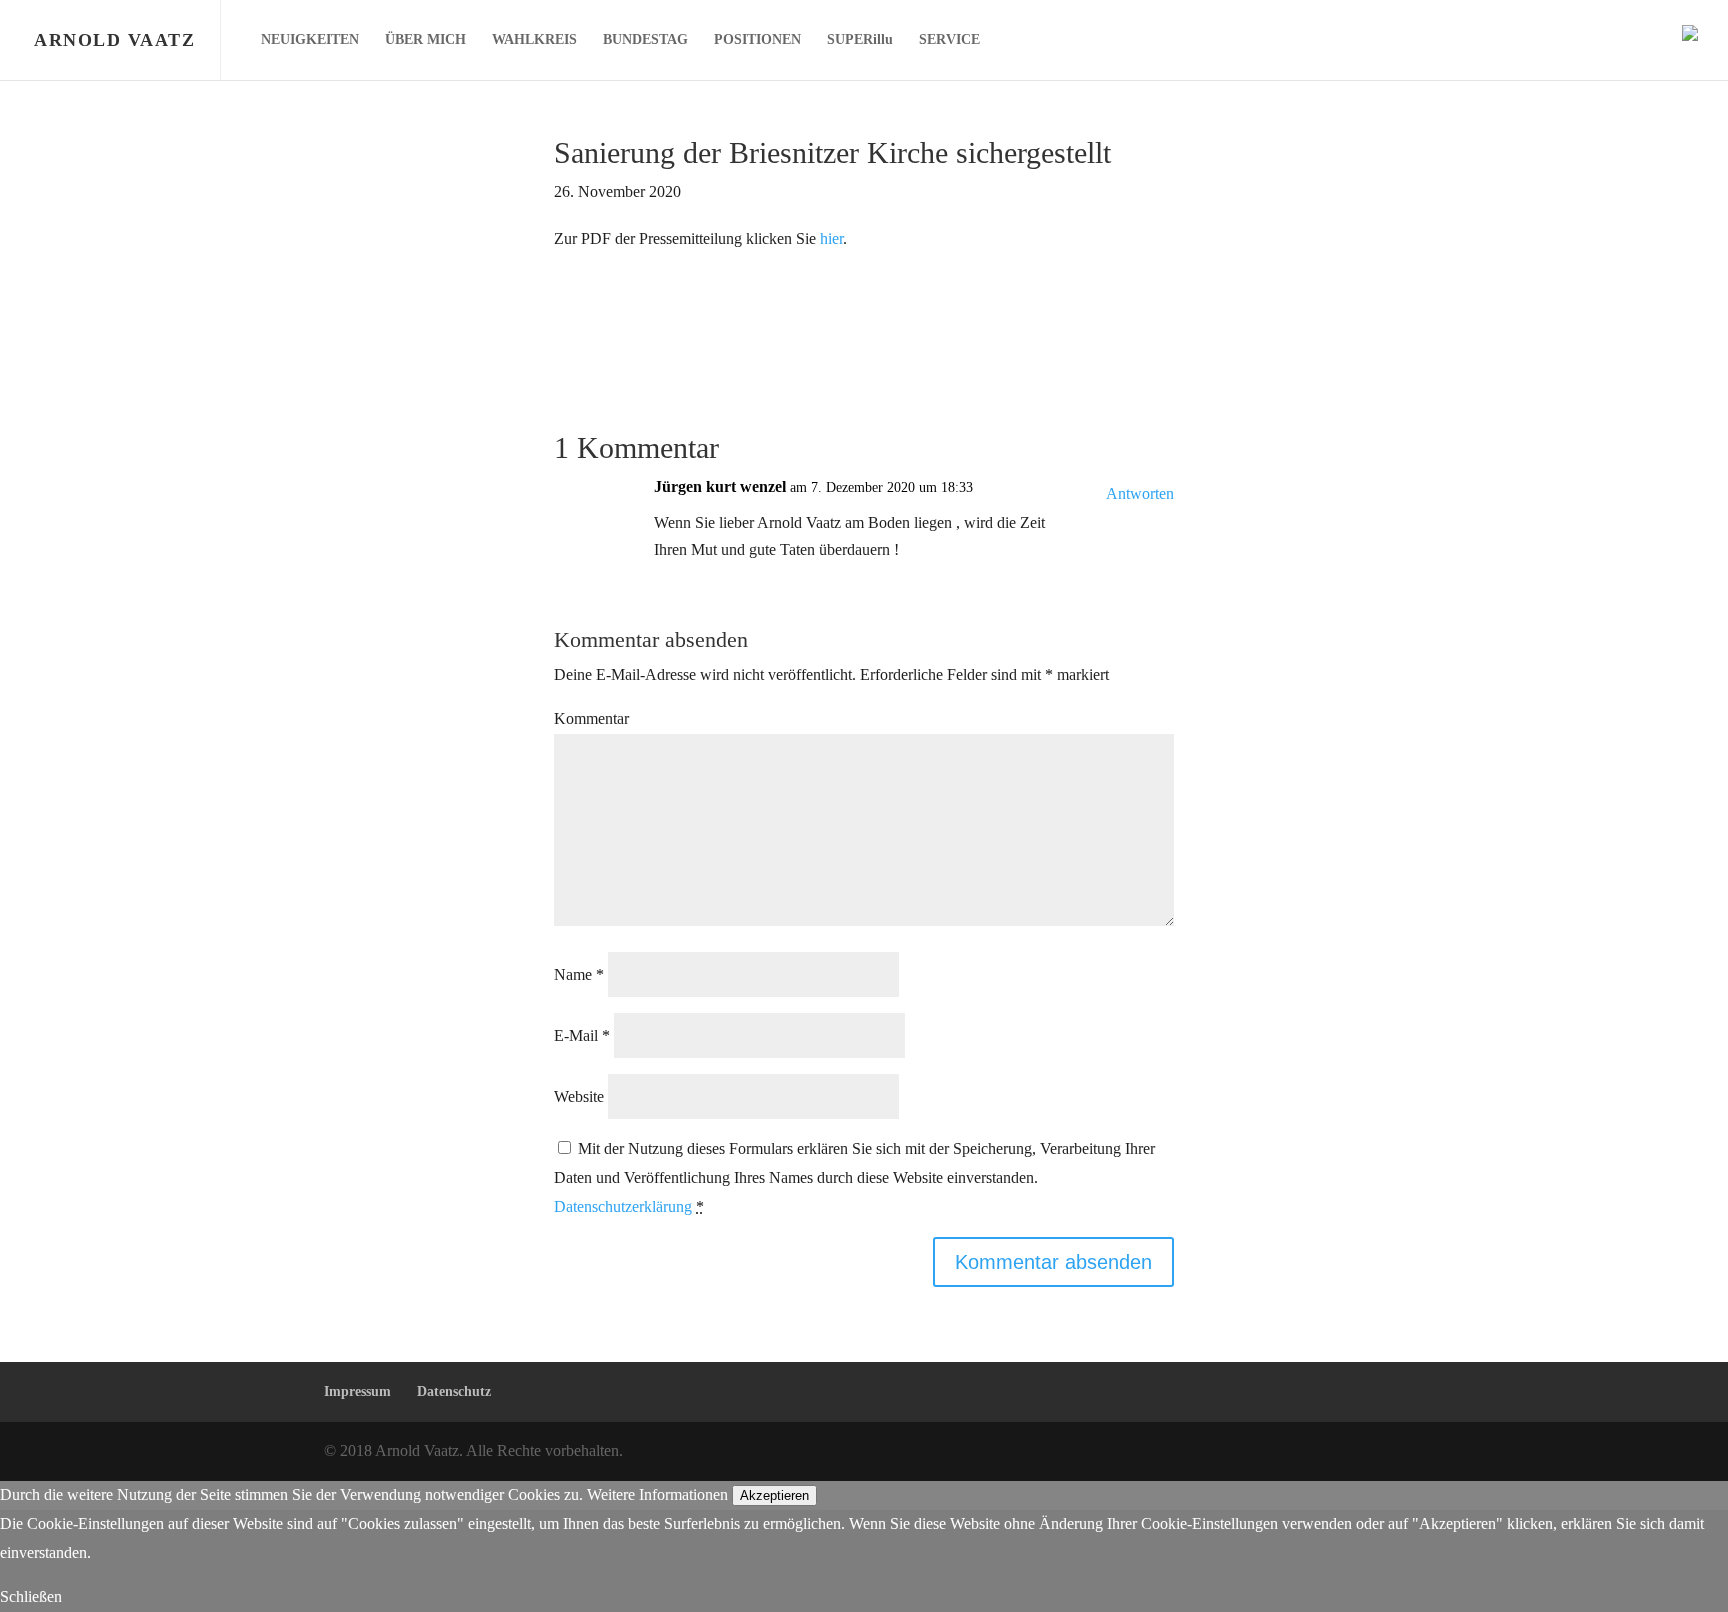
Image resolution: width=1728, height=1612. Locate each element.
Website (579, 1096)
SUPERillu (860, 40)
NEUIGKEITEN (310, 40)
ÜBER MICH (425, 40)
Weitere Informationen (657, 1494)
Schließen (31, 1596)
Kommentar (591, 718)
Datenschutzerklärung (623, 1206)
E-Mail (582, 1035)
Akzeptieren (774, 1495)
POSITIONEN (757, 40)
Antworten (1140, 493)
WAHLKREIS (534, 40)
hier (831, 238)
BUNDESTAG (645, 40)
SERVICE (949, 40)
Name (579, 974)
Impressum (357, 1391)
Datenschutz (454, 1391)
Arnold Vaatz (114, 40)
